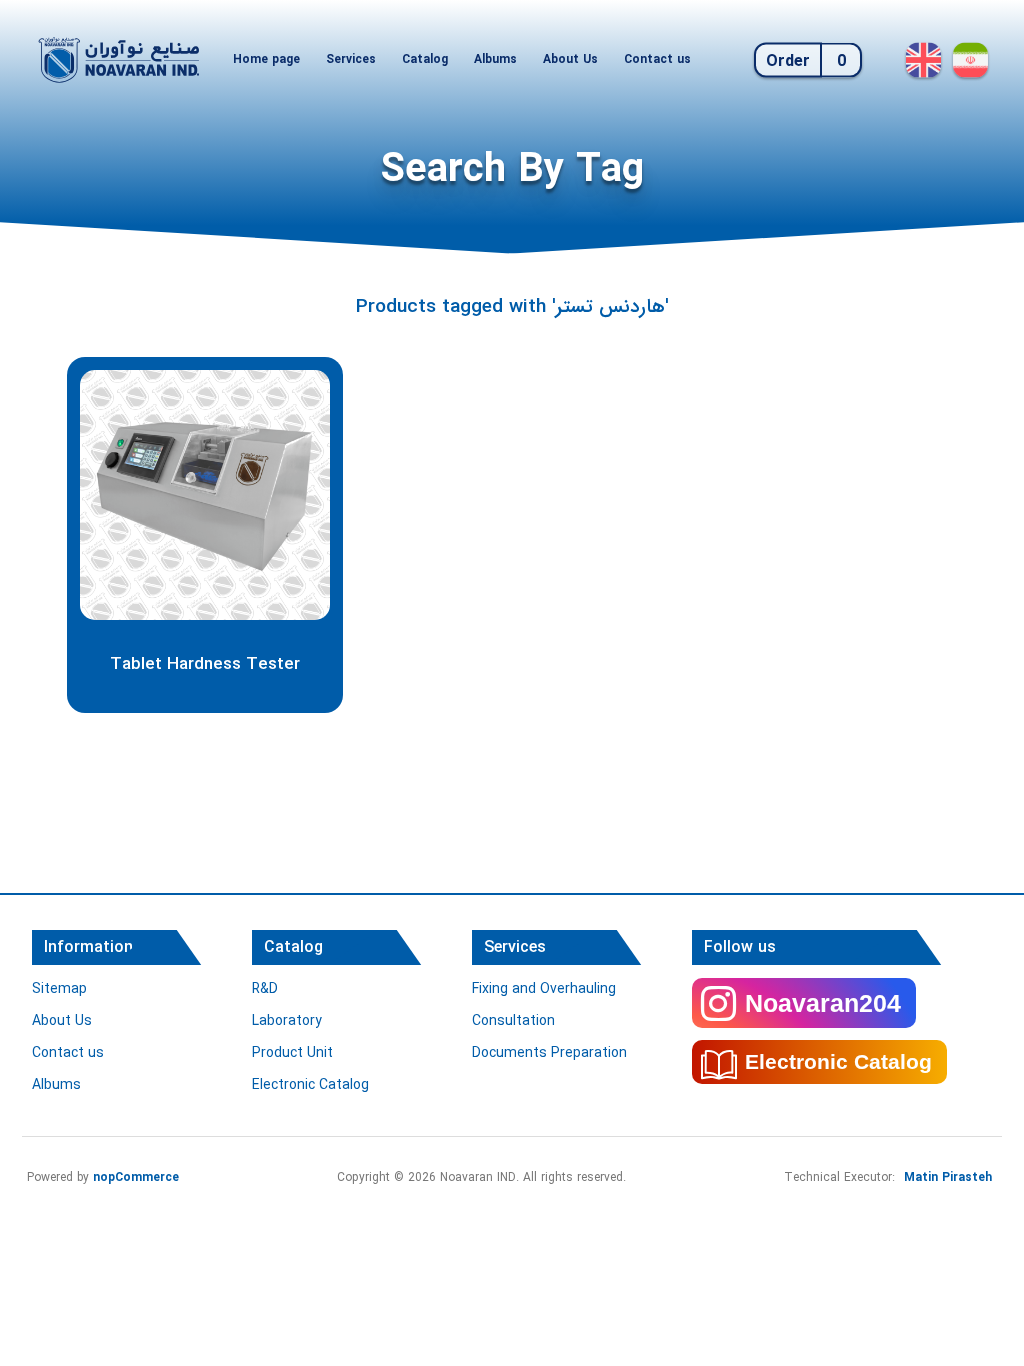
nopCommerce (136, 1177)
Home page (266, 59)
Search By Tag (512, 170)
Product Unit (292, 1053)
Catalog (425, 59)
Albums (495, 59)
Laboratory (287, 1021)
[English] (923, 59)
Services (351, 59)
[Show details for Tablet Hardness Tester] (205, 495)
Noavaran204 (823, 1003)
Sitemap (59, 989)
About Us (570, 59)
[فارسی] (970, 59)
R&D (265, 989)
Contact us (657, 59)
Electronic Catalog (310, 1085)
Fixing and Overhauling (544, 989)
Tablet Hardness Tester (205, 665)
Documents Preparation (549, 1053)
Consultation (513, 1021)
